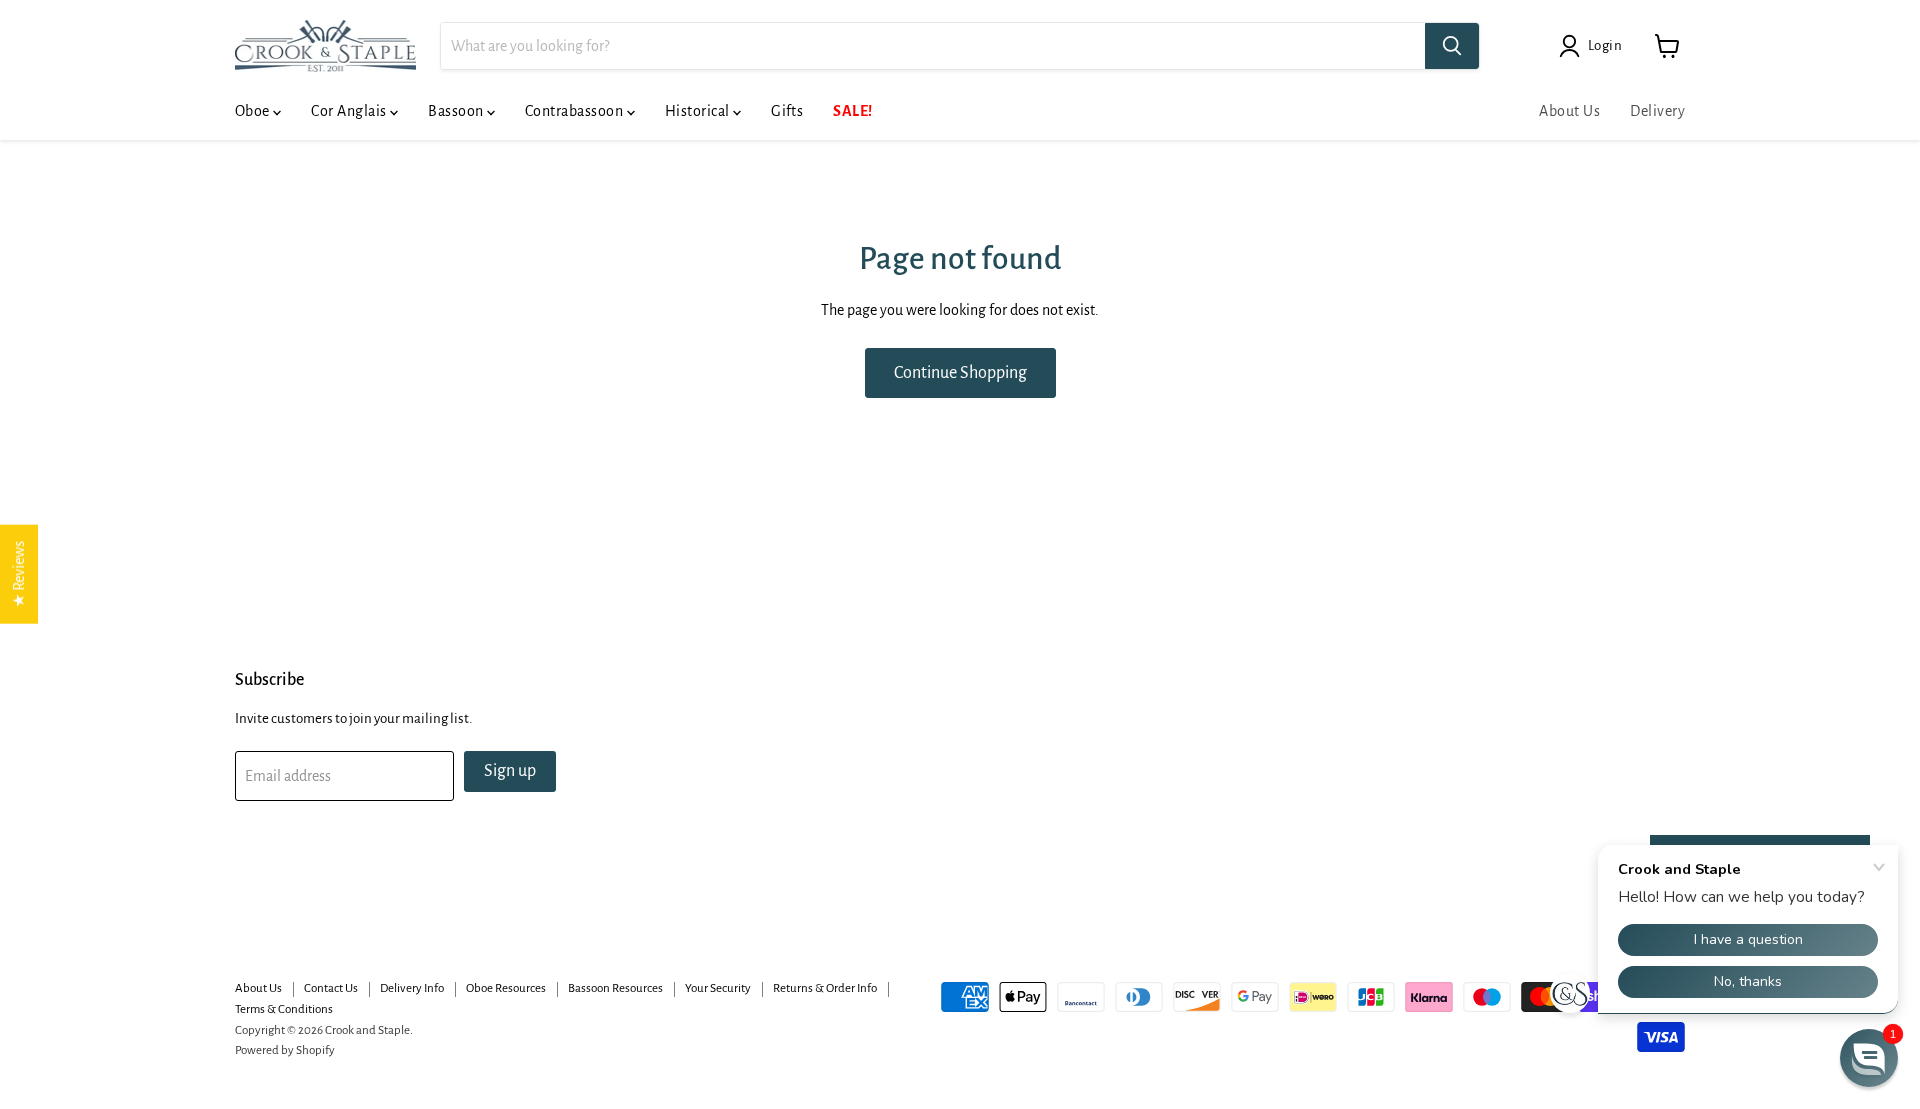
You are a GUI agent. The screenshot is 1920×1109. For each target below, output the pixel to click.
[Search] (1452, 46)
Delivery (1657, 111)
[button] (1869, 1058)
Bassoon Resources (615, 988)
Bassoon (457, 111)
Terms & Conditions (284, 1009)
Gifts (787, 111)
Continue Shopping (960, 373)
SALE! (852, 111)
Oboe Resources (506, 988)
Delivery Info (412, 988)
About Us (1569, 111)
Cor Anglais (350, 111)
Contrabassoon (576, 111)
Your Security (718, 988)
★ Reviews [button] (19, 573)
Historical (699, 111)
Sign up (510, 771)
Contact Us (331, 988)
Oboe (254, 111)
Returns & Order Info (825, 988)
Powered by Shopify (285, 1050)
